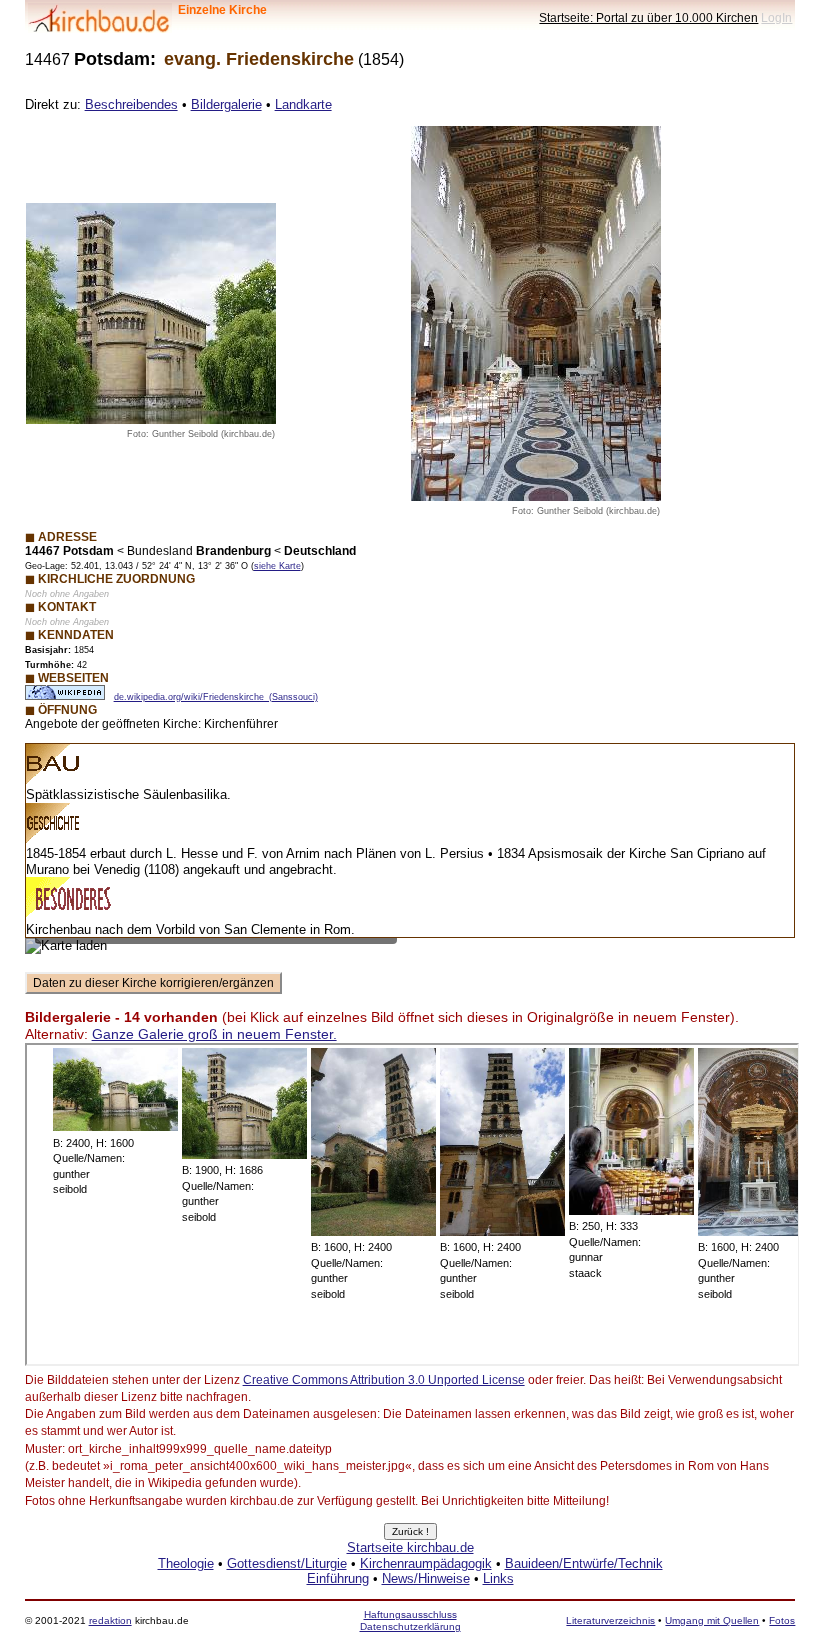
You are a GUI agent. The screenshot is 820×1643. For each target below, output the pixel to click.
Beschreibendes (131, 104)
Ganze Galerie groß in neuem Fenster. (214, 1034)
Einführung (338, 1578)
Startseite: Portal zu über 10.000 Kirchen (648, 17)
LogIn (776, 17)
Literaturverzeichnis (610, 1620)
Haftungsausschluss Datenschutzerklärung (410, 1620)
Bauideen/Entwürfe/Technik (584, 1563)
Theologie (186, 1563)
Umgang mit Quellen (712, 1620)
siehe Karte (277, 566)
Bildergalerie (226, 104)
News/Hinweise (426, 1578)
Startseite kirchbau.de (410, 1547)
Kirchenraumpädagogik (426, 1563)
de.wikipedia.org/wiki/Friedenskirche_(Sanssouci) (216, 697)
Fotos (782, 1620)
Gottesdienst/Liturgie (287, 1563)
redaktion (110, 1620)
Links (498, 1578)
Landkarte (303, 104)
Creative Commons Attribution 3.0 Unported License (384, 1380)
